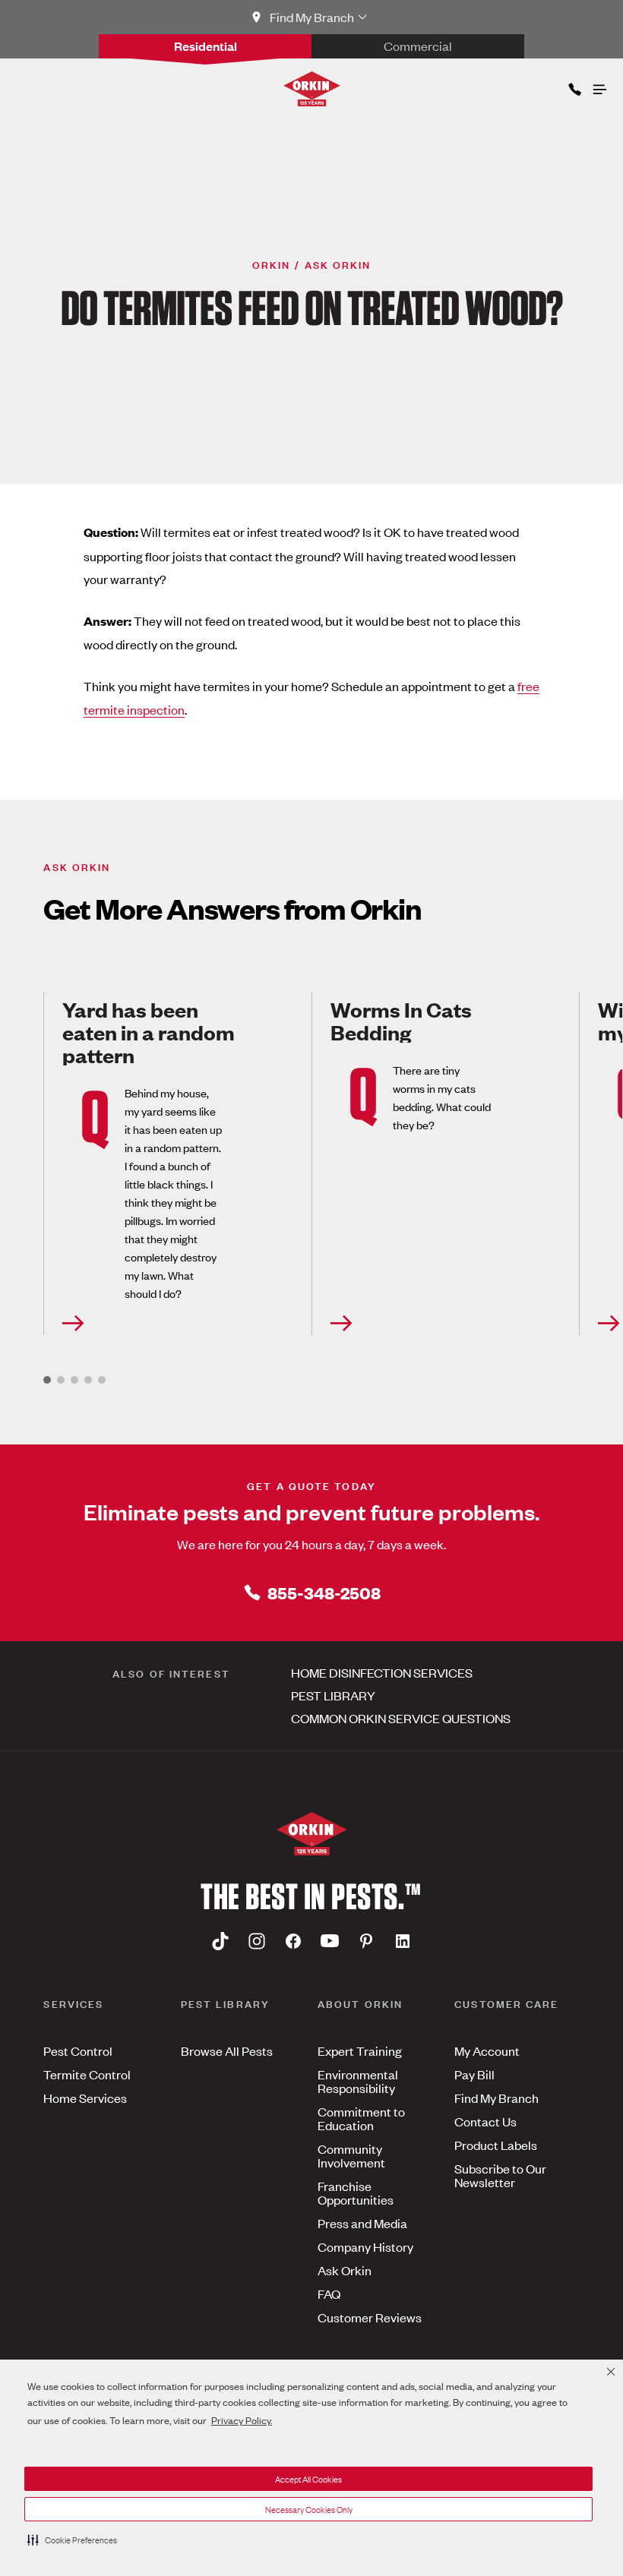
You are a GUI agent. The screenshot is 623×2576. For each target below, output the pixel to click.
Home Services (85, 2098)
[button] (72, 2540)
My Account (487, 2050)
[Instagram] (257, 1941)
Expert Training (360, 2050)
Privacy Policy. (242, 2420)
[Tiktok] (220, 1941)
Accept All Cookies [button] (308, 2479)
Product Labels (496, 2145)
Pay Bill (474, 2074)
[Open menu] (599, 86)
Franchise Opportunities (356, 2192)
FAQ (329, 2293)
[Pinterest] (366, 1941)
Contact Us (485, 2121)
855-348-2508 (324, 1592)
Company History (365, 2246)
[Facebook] (293, 1941)
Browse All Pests (227, 2050)
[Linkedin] (403, 1941)
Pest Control (78, 2050)
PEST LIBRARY (333, 1695)
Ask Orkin (345, 2270)
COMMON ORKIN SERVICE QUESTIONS (401, 1718)
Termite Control (87, 2074)
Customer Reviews (370, 2317)
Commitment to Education (361, 2118)
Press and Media (362, 2223)
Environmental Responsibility (358, 2081)
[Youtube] (330, 1941)
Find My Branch (497, 2098)
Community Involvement (351, 2155)
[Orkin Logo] (312, 89)
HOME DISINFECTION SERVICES (382, 1672)
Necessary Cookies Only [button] (309, 2509)
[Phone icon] (574, 86)
